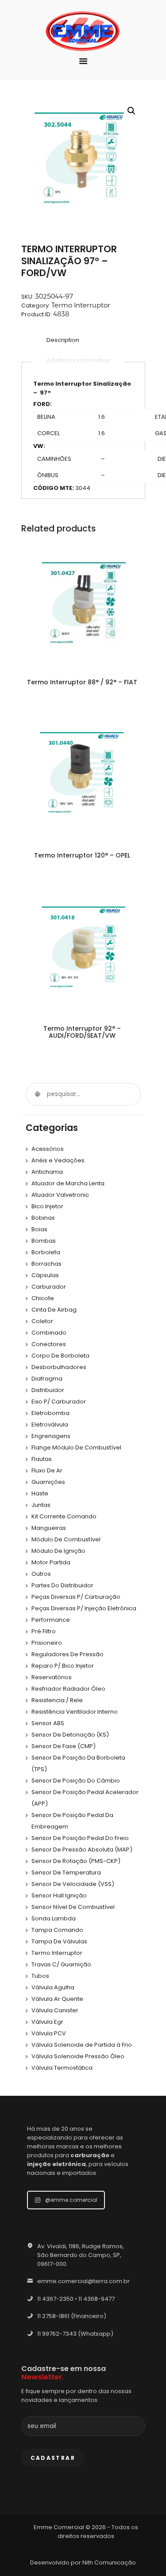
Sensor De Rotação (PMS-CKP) (76, 1861)
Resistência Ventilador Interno (75, 1712)
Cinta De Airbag (54, 1310)
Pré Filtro (44, 1631)
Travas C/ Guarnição (61, 1964)
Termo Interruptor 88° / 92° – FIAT (82, 682)
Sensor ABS (48, 1723)
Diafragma (47, 1379)
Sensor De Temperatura (66, 1872)
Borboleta (46, 1252)
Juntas (41, 1505)
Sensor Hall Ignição (59, 1895)
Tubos (40, 1976)
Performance (51, 1620)
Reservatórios (52, 1677)
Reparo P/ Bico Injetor (63, 1666)
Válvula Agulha (53, 1987)
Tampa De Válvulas (59, 1941)
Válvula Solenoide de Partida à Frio (82, 2045)
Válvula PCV (49, 2033)
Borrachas (46, 1264)
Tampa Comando (57, 1930)
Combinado (49, 1333)
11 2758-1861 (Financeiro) (72, 2316)
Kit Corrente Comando (64, 1516)
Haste (40, 1493)
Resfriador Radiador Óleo (68, 1689)
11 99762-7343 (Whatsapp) (75, 2334)
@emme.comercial (71, 2200)
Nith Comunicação (109, 2563)
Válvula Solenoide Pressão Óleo (78, 2056)
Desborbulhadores (59, 1367)
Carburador (49, 1287)
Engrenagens (51, 1436)
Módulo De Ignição (58, 1551)
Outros (41, 1574)
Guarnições (48, 1482)
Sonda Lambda (54, 1918)
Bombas (44, 1241)
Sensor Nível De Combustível (73, 1907)
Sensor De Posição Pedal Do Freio (80, 1838)
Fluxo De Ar (47, 1470)
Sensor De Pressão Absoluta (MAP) (82, 1849)
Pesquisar (37, 1094)
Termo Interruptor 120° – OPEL (82, 855)
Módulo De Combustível (66, 1539)
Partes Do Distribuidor (62, 1585)
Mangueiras (49, 1528)
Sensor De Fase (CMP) (64, 1746)
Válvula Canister (55, 2010)
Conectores (49, 1344)
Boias (39, 1229)
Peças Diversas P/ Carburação (76, 1597)
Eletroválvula (50, 1425)
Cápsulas (45, 1275)
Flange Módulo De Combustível (76, 1447)
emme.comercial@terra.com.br (83, 2281)
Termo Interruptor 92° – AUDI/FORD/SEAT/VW (82, 1032)
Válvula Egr (47, 2022)
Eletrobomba (50, 1413)
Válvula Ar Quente (57, 1999)
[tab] (63, 341)
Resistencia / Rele (57, 1700)
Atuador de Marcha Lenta (68, 1183)
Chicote (43, 1298)
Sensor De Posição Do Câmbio (76, 1781)
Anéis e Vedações (58, 1160)
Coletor (42, 1321)
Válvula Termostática (62, 2068)
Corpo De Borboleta (60, 1356)
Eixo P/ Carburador (59, 1402)
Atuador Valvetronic (60, 1195)
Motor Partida (51, 1562)
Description (63, 340)
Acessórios (48, 1149)
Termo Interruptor (81, 305)
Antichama (47, 1172)
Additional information (78, 360)
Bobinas (43, 1218)
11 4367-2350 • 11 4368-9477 (76, 2299)
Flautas (42, 1459)
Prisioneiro (47, 1643)
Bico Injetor (47, 1206)
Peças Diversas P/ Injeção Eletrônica (84, 1608)
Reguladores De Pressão (68, 1654)
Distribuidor (48, 1390)
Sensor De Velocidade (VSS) (73, 1884)
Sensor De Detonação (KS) (70, 1735)
